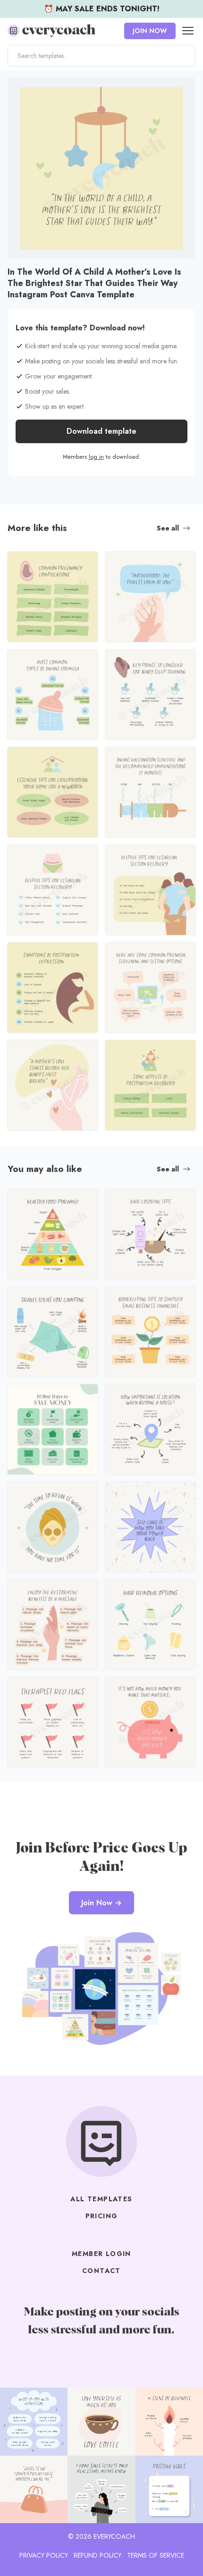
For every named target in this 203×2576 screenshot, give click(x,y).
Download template (101, 431)
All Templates (101, 2199)
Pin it (18, 90)
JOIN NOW (150, 31)
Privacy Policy (44, 2555)
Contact (101, 2271)
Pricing (102, 2216)
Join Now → (101, 1903)
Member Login (101, 2254)
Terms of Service (156, 2555)
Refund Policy (97, 2555)
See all (168, 528)
